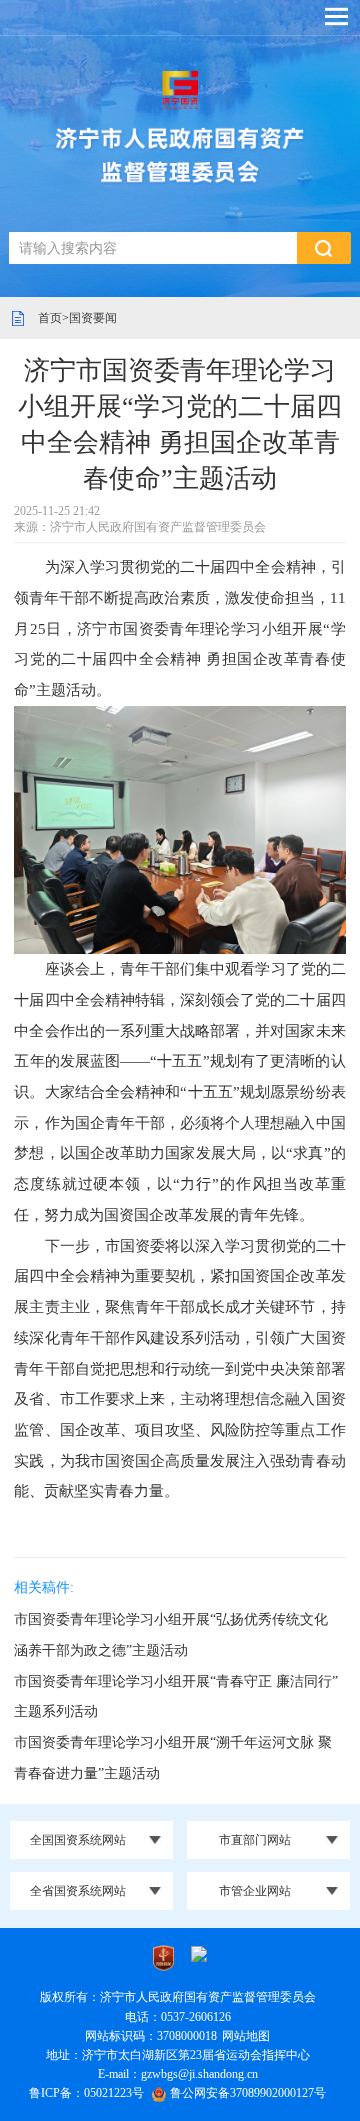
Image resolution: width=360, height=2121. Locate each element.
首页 (50, 318)
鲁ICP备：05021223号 (86, 2093)
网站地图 (246, 2036)
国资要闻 (93, 318)
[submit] (324, 248)
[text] (153, 248)
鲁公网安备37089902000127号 (248, 2093)
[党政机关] (163, 1957)
